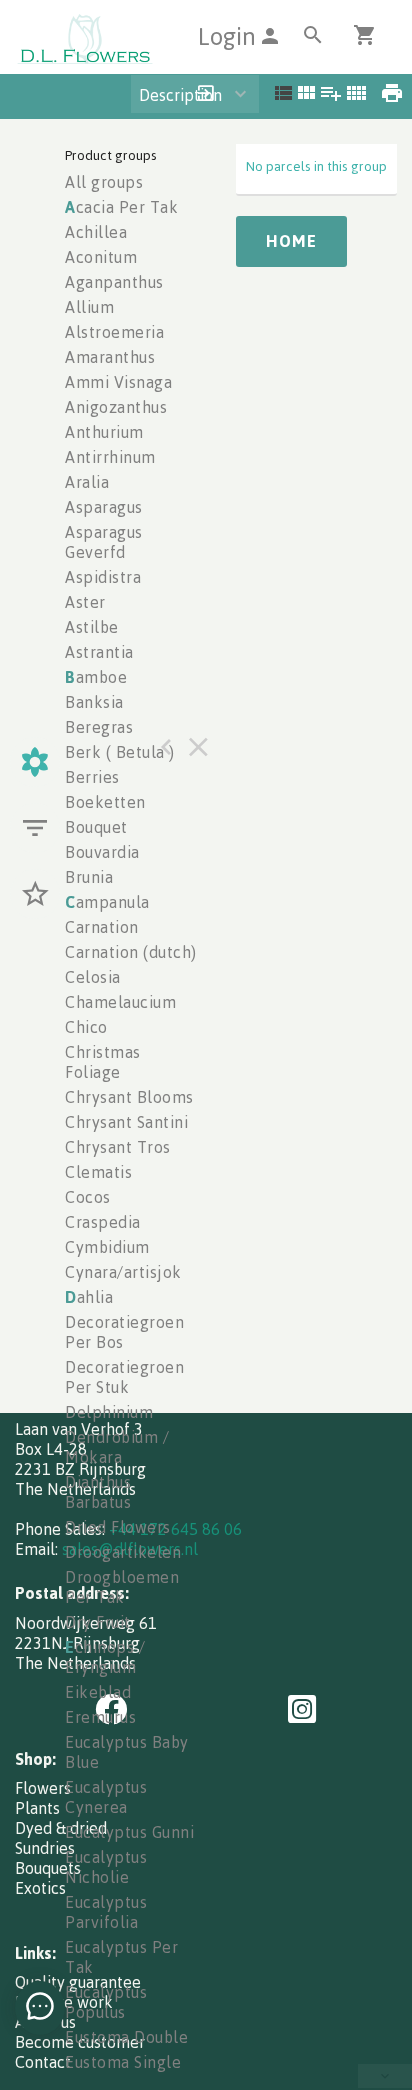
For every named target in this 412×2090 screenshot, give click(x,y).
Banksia (94, 702)
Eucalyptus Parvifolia (106, 1912)
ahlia (89, 1297)
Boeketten (105, 802)
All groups (104, 182)
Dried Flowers (118, 1527)
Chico (86, 1027)
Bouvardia (102, 852)
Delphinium (109, 1412)
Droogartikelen (123, 1552)
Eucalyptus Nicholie (106, 1867)
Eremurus (100, 1717)
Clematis (98, 1172)
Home (291, 241)
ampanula (107, 902)
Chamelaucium (120, 1002)
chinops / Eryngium (105, 1657)
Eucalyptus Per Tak (121, 1957)
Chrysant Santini (126, 1122)
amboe (96, 677)
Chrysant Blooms (129, 1097)
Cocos (88, 1197)
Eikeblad (98, 1692)
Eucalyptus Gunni (129, 1832)
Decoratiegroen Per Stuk (124, 1377)
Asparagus (104, 507)
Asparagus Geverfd (104, 542)
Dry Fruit (98, 1622)
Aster (85, 602)
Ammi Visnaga (118, 382)
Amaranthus (110, 357)
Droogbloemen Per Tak (122, 1587)
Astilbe (92, 627)
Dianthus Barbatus (98, 1492)
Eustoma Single (123, 2062)
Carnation (102, 927)
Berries (92, 777)
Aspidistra (103, 577)
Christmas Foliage (103, 1062)
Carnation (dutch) (131, 952)
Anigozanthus (116, 407)
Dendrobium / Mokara (117, 1447)
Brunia (89, 877)
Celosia (93, 977)
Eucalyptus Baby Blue (127, 1752)
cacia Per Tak (121, 207)
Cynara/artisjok (123, 1272)
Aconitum (101, 257)
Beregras (99, 727)
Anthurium (104, 432)
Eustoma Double (126, 2037)
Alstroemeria (114, 332)
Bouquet (96, 827)
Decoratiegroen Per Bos (124, 1332)
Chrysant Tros (118, 1147)
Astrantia (99, 652)
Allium (89, 307)
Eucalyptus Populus (106, 2002)
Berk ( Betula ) (120, 752)
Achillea (96, 232)
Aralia (87, 482)
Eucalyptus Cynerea (106, 1797)
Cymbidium (107, 1247)
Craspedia (103, 1222)
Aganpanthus (114, 282)
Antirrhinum (110, 457)
